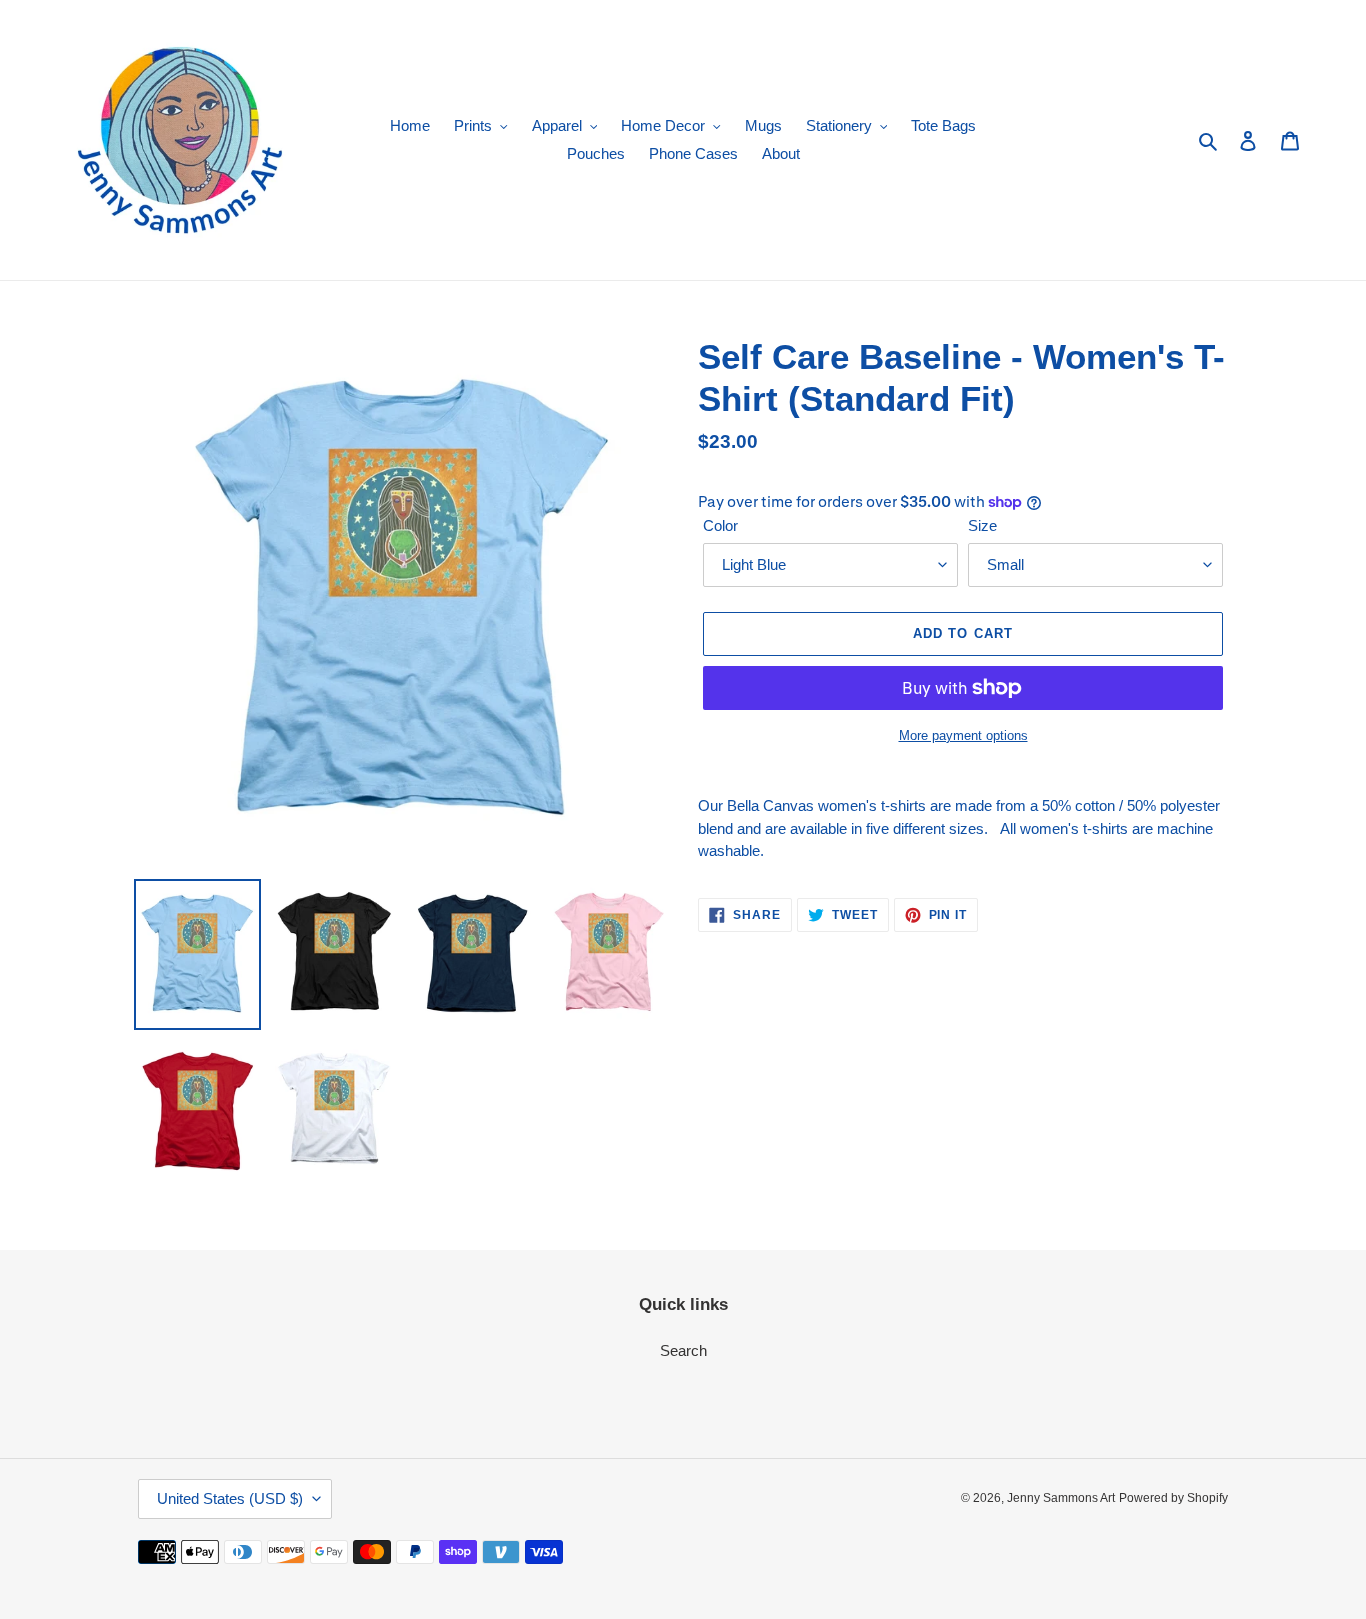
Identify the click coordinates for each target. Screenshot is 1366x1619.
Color (720, 525)
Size (982, 525)
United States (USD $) (230, 1498)
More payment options (963, 735)
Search (683, 1350)
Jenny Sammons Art (1061, 1498)
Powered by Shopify (1173, 1498)
